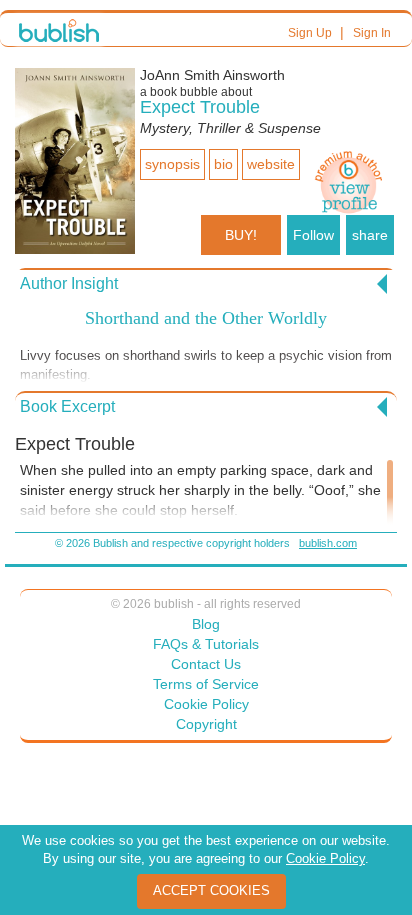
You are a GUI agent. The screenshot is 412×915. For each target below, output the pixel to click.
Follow (313, 235)
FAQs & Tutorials (206, 644)
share (370, 235)
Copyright (206, 724)
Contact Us (206, 664)
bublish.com (328, 543)
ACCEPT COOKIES (211, 890)
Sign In (372, 33)
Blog (206, 624)
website (271, 164)
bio (223, 164)
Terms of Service (206, 684)
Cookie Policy (206, 704)
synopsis (172, 164)
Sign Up (310, 33)
